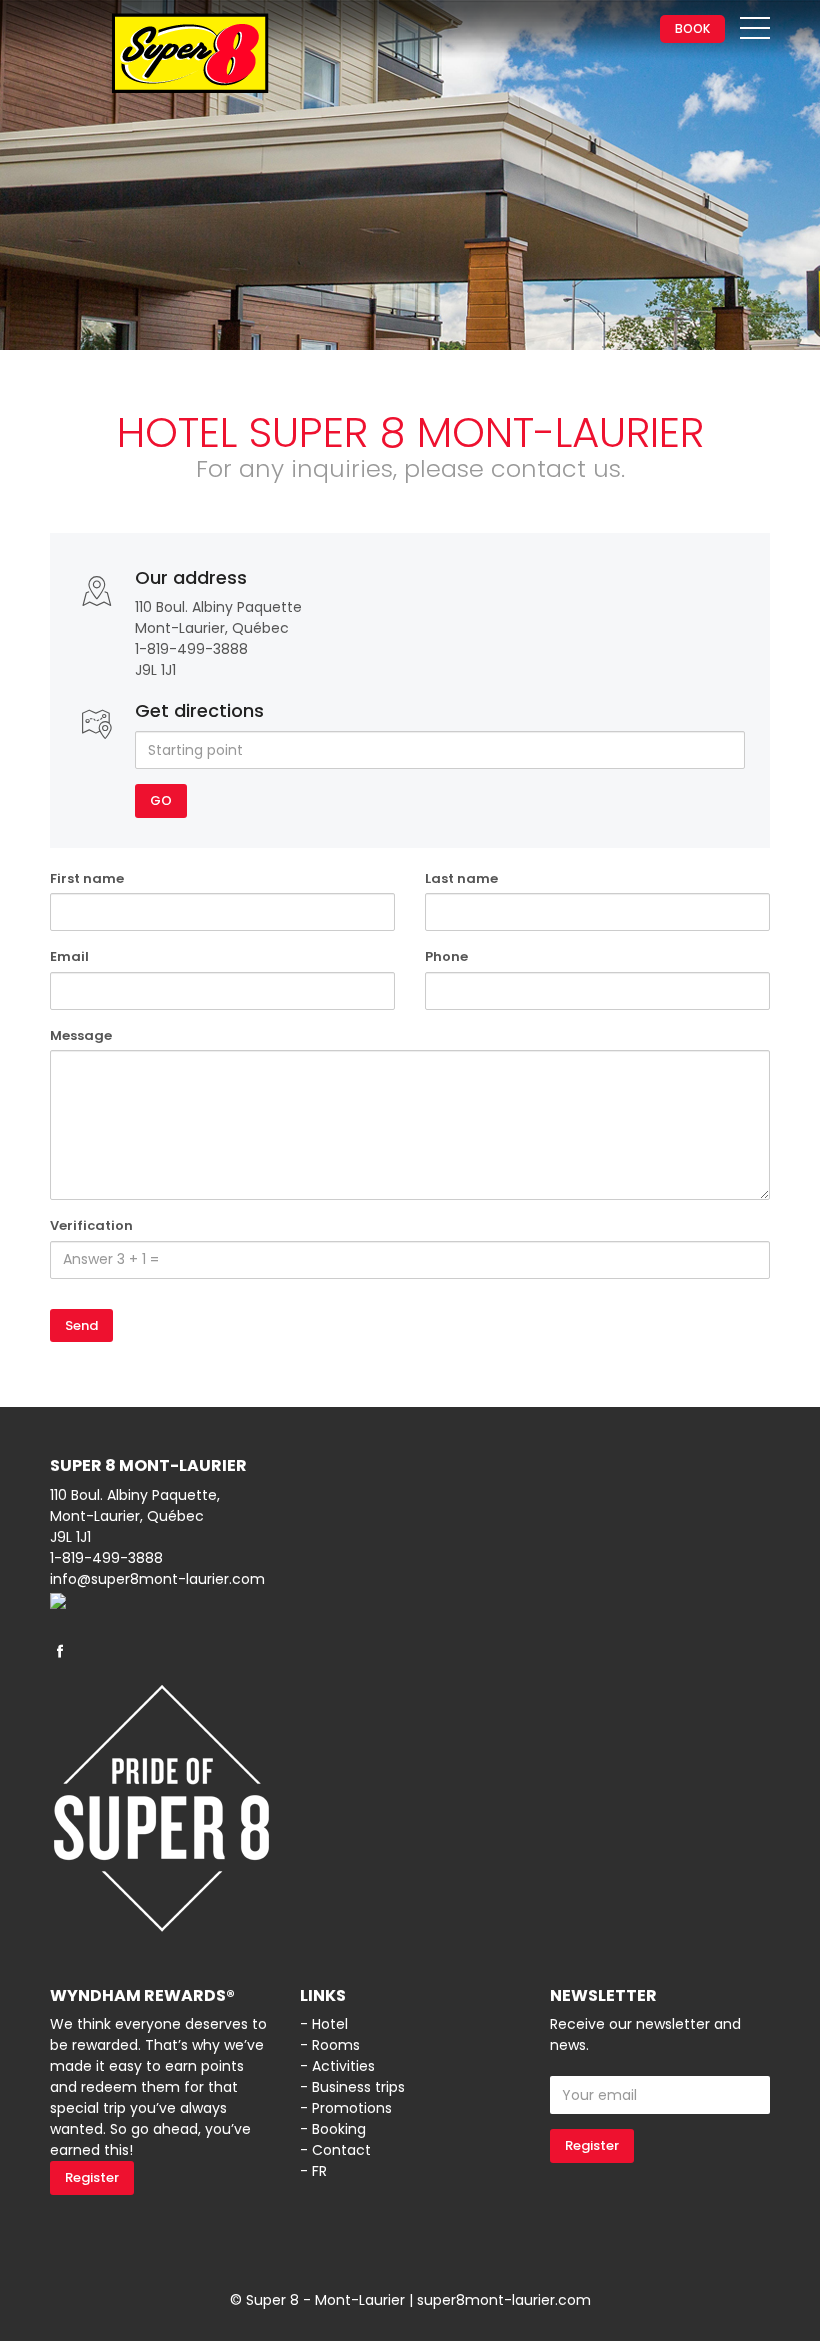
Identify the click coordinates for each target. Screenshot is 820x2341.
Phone (446, 956)
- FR (313, 2171)
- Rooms (330, 2045)
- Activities (337, 2066)
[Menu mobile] (755, 32)
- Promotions (346, 2108)
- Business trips (352, 2087)
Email (69, 956)
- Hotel (324, 2024)
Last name (461, 878)
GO (161, 800)
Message (81, 1035)
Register (92, 2177)
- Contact (335, 2150)
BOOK (692, 28)
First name (87, 878)
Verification (91, 1225)
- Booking (333, 2129)
